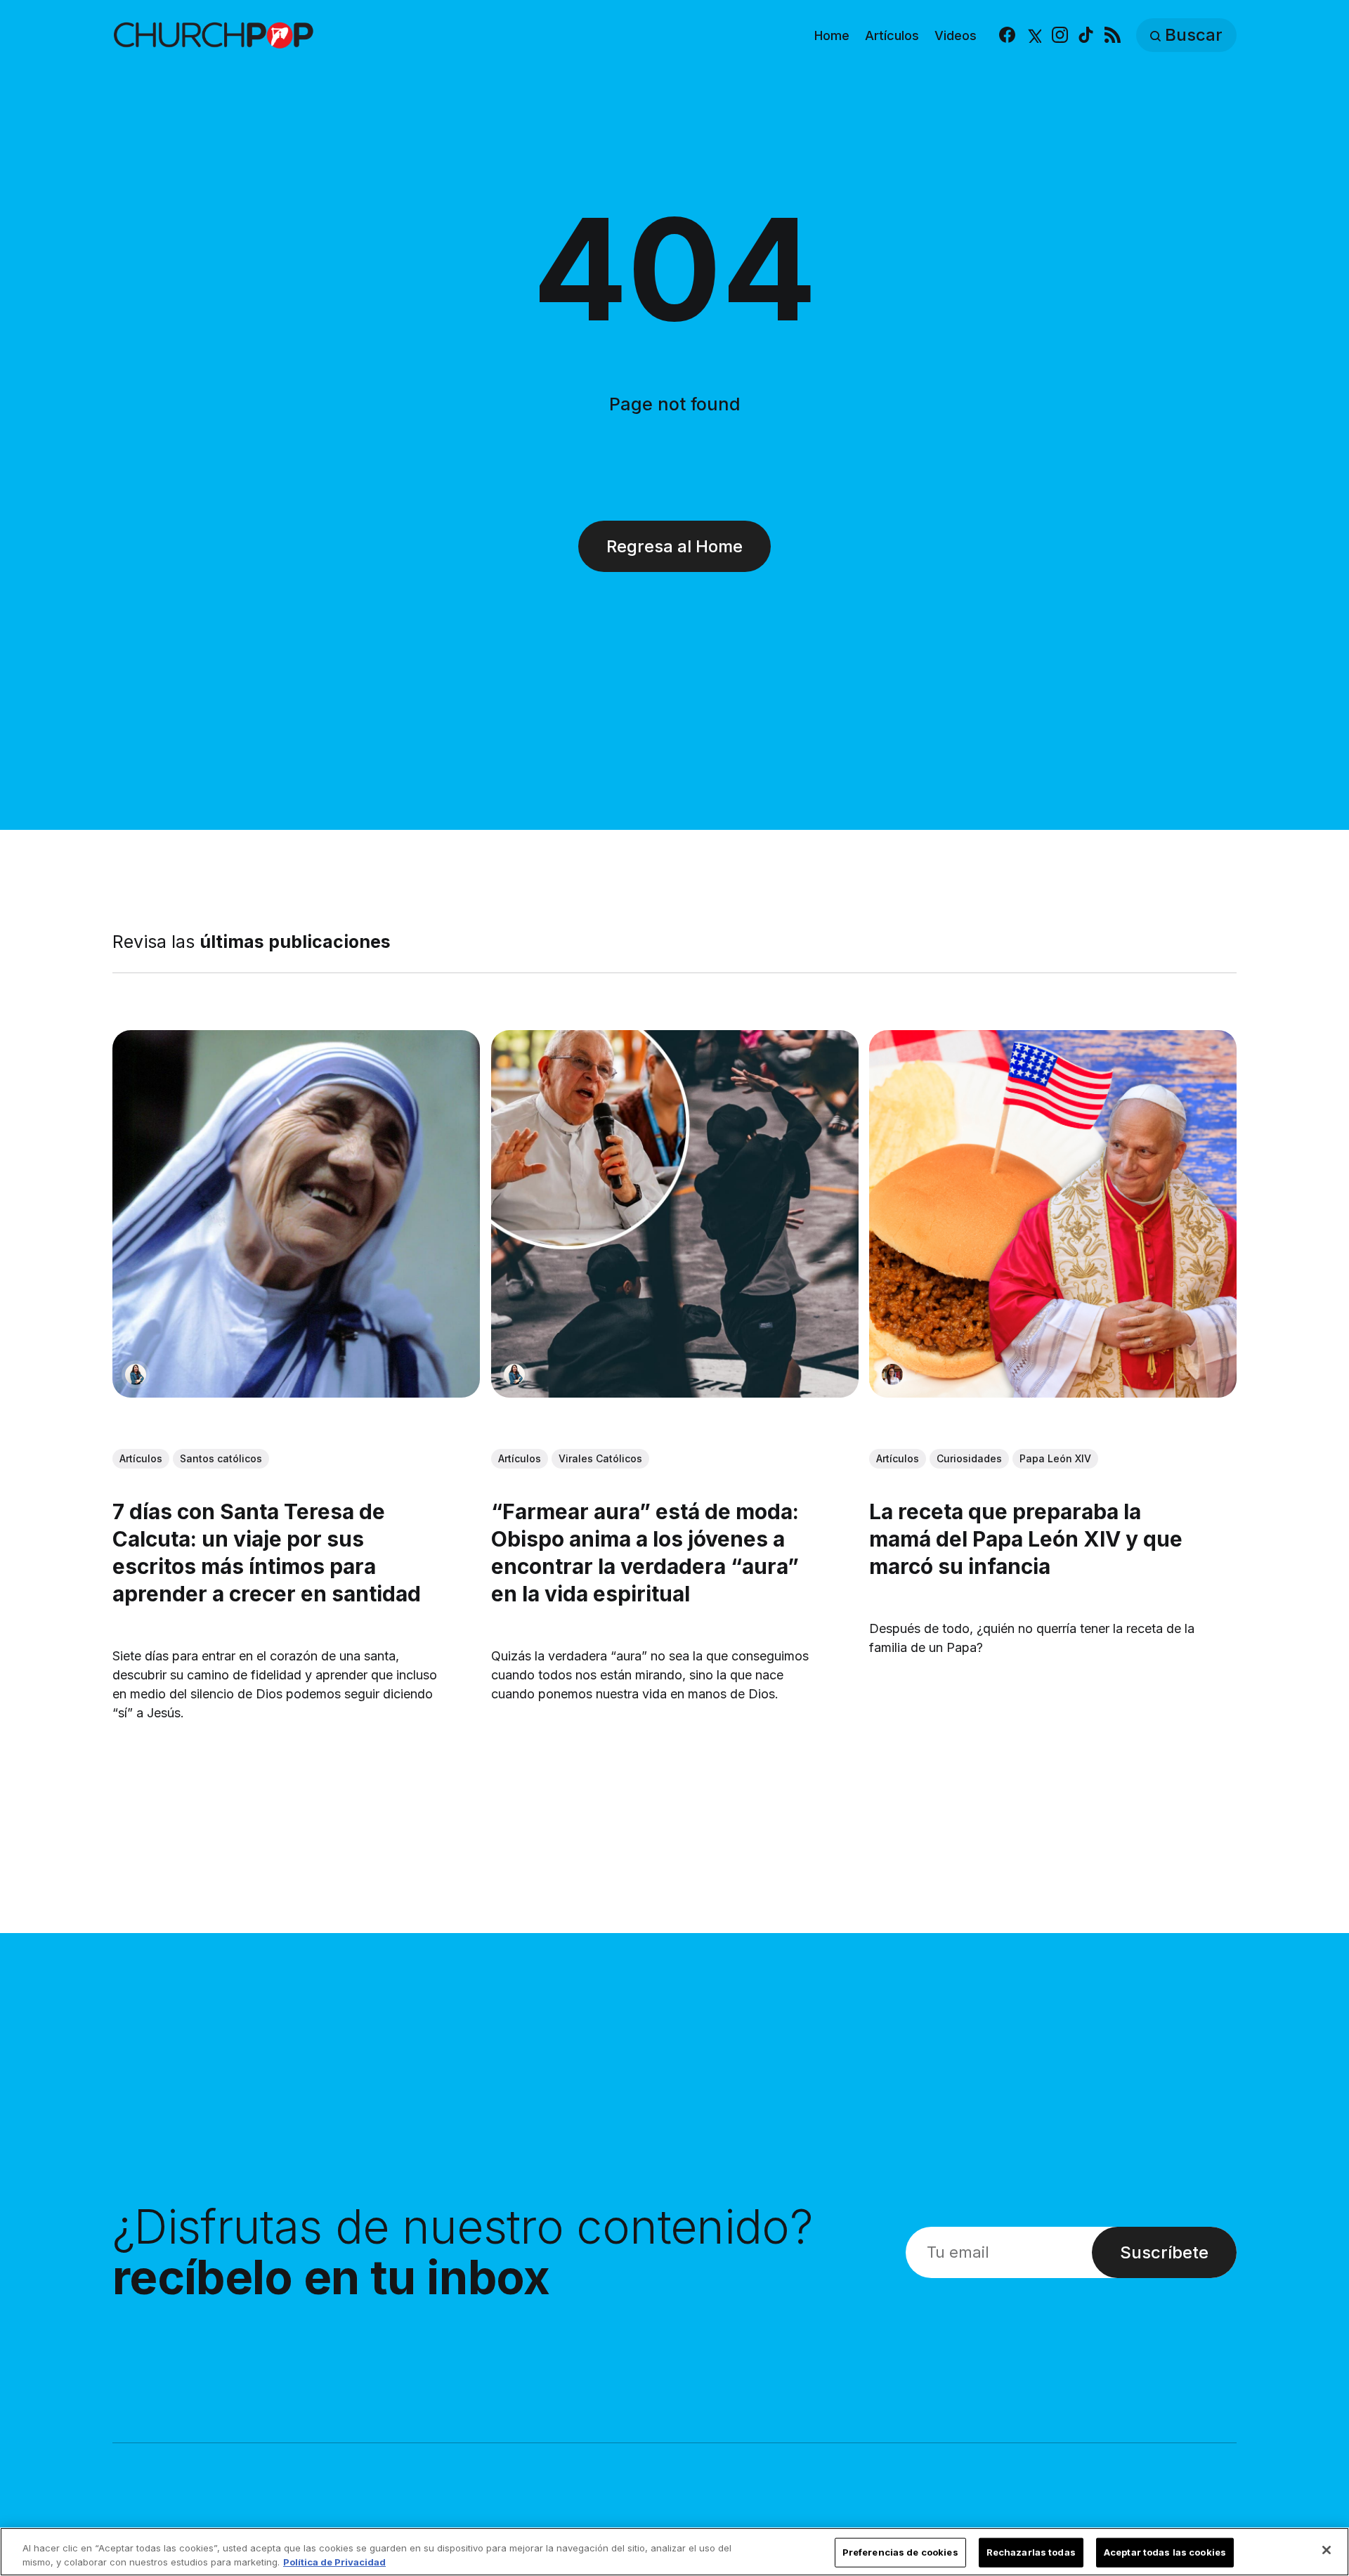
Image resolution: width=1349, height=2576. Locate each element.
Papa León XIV (1055, 1458)
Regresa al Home (674, 546)
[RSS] (1113, 35)
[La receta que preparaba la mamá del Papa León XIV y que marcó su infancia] (1053, 1214)
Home (832, 35)
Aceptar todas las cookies (1165, 2552)
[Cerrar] (1327, 2550)
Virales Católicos (600, 1458)
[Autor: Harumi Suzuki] (136, 1374)
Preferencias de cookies (900, 2552)
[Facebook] (1007, 35)
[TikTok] (1086, 35)
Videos (956, 35)
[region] (674, 2552)
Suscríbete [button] (1164, 2252)
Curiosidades (969, 1458)
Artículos (892, 35)
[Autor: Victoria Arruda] (892, 1374)
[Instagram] (1060, 35)
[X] (1033, 35)
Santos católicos (221, 1458)
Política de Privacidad (334, 2561)
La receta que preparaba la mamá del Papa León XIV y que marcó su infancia (1026, 1538)
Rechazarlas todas (1031, 2552)
